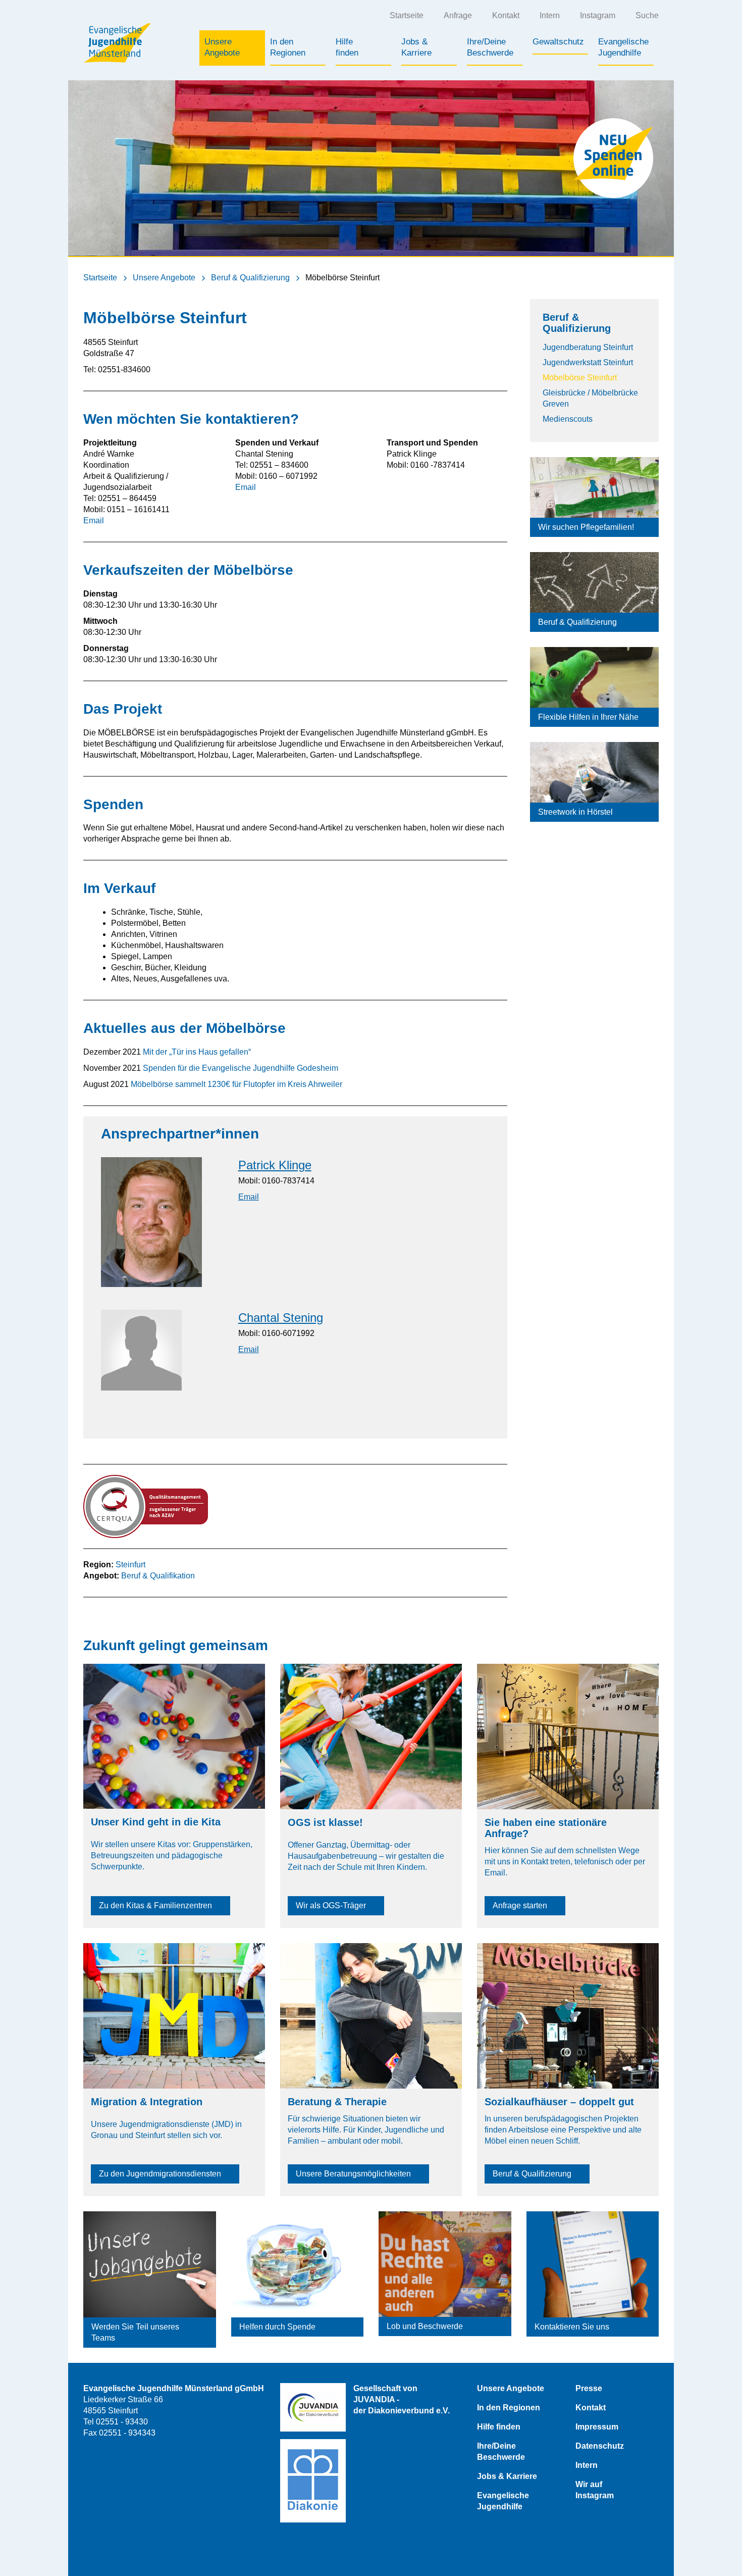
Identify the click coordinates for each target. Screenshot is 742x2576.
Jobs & (416, 47)
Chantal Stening (281, 1318)
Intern (550, 15)
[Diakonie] (313, 2481)
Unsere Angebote (164, 278)
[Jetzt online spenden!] (613, 158)
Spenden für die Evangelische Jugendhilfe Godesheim (241, 1068)
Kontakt (506, 15)
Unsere (222, 47)
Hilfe (347, 47)
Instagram (598, 15)
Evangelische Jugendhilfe (503, 2501)
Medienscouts (568, 419)
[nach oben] (714, 2548)
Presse (589, 2388)
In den (288, 47)
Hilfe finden (499, 2427)
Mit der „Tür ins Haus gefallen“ (197, 1052)
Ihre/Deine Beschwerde (501, 2451)
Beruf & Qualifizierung (250, 278)
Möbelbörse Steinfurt (580, 378)
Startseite (407, 15)
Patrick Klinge (275, 1165)
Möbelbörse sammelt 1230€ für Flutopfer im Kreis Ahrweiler (236, 1084)
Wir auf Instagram (595, 2490)
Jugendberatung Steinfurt (588, 347)
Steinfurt (130, 1565)
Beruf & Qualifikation (158, 1576)
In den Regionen (509, 2408)
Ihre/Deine (490, 47)
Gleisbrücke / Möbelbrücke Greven (590, 398)
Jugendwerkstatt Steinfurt (588, 362)
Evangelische (623, 47)
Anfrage (458, 15)
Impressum (597, 2427)
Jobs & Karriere (507, 2476)
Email (94, 521)
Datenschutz (600, 2446)
